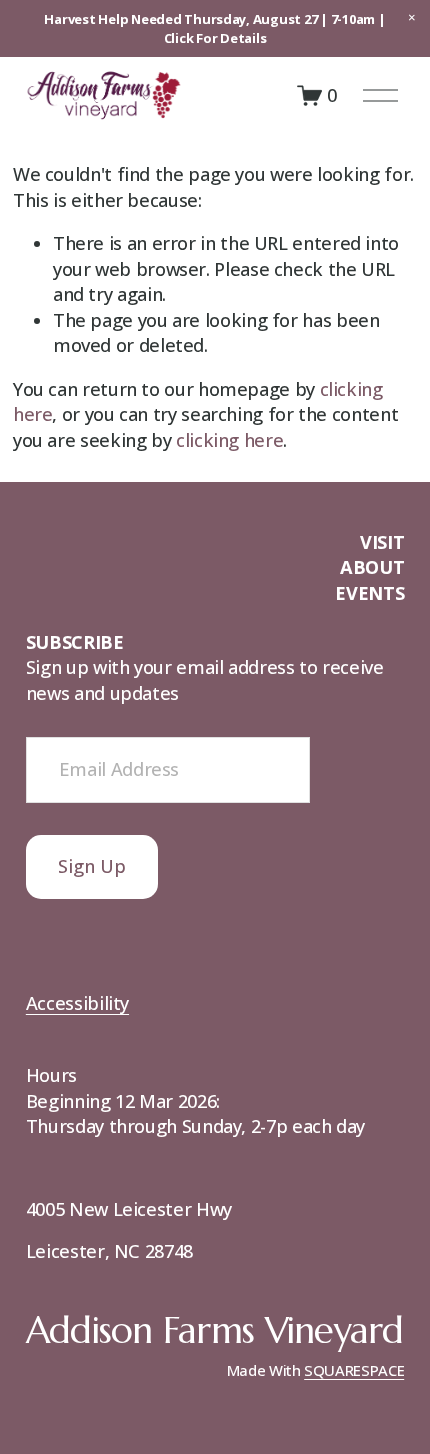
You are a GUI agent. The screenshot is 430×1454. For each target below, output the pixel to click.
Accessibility (77, 1003)
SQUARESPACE (354, 1370)
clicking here (229, 440)
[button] (412, 18)
